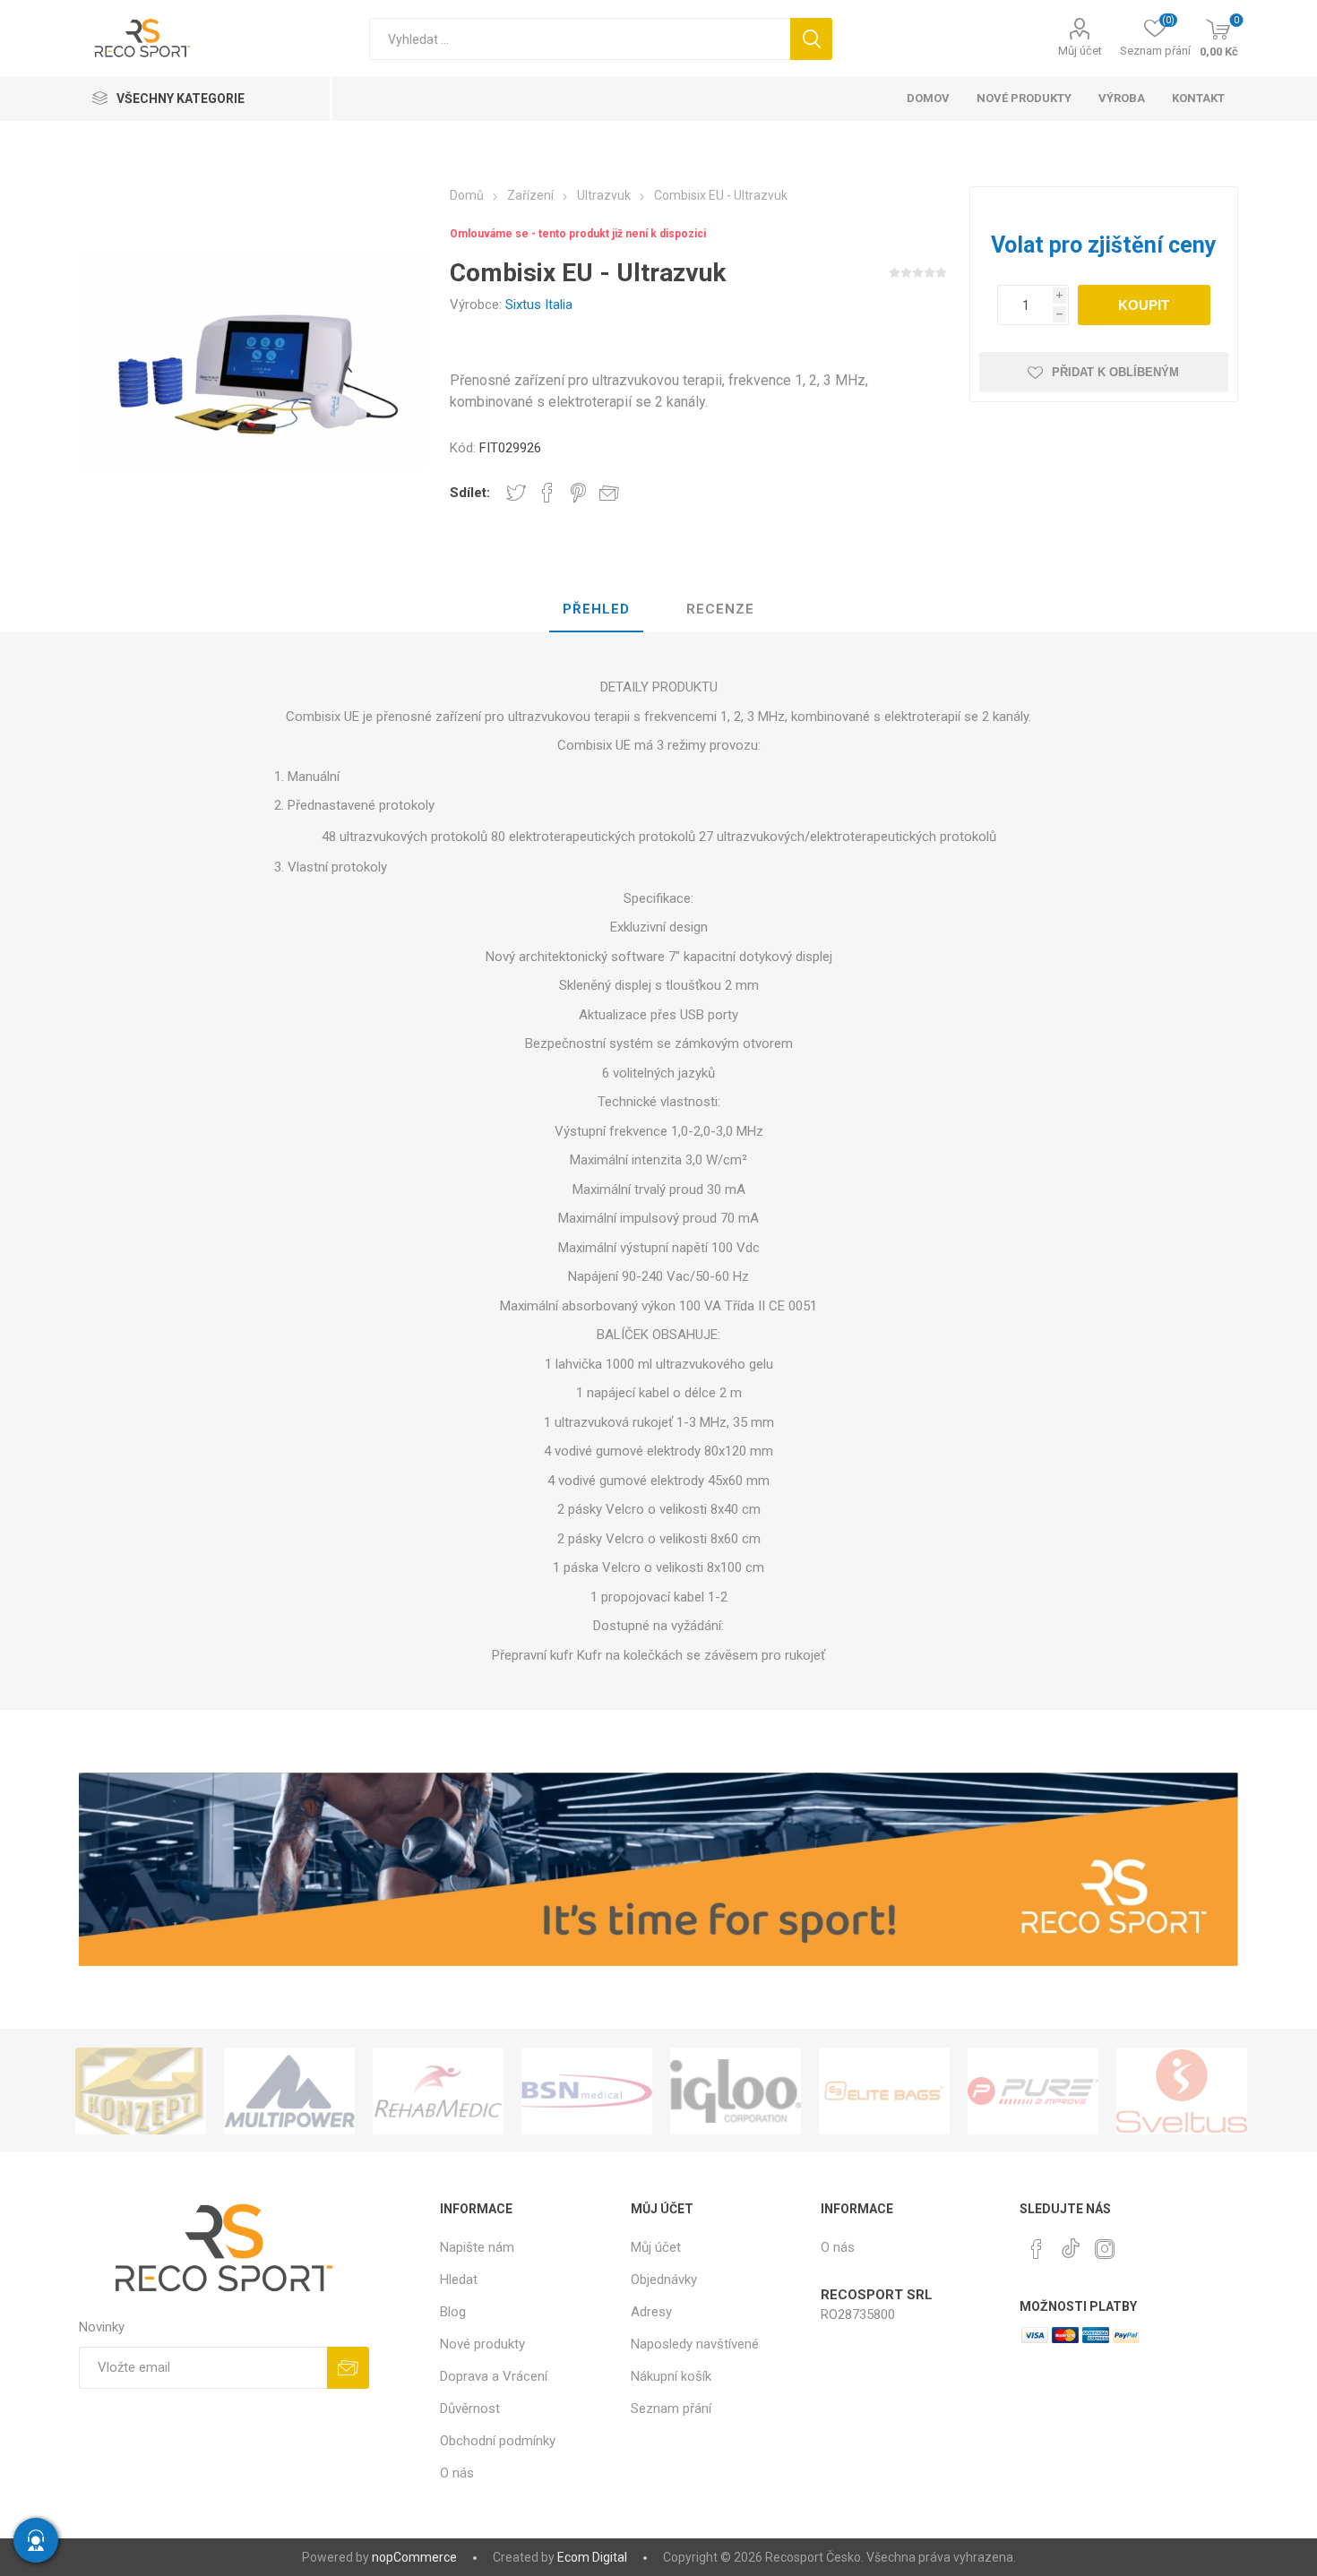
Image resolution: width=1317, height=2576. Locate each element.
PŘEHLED (596, 609)
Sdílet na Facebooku (547, 493)
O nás (457, 2473)
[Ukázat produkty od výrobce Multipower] (141, 2091)
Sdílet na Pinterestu (578, 493)
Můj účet (1080, 51)
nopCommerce (414, 2557)
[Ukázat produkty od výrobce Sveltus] (1033, 2091)
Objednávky (664, 2280)
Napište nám (477, 2247)
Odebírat (348, 2368)
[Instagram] (1105, 2249)
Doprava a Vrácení (494, 2376)
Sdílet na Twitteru (516, 493)
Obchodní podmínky (498, 2441)
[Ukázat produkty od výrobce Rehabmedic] (289, 2091)
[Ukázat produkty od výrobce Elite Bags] (736, 2091)
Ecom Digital (592, 2557)
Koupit (1144, 305)
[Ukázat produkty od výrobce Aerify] (1182, 2091)
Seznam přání (671, 2409)
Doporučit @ (609, 493)
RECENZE (720, 609)
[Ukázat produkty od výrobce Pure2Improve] (884, 2091)
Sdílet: (470, 493)
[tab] (596, 610)
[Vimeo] (1071, 2244)
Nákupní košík (671, 2376)
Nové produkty (482, 2344)
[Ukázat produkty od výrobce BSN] (438, 2091)
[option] (141, 2091)
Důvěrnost (470, 2409)
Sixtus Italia (539, 305)
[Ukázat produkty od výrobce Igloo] (587, 2091)
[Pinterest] (1037, 2249)
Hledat (811, 39)
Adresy (651, 2312)
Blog (453, 2312)
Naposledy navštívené (695, 2344)
